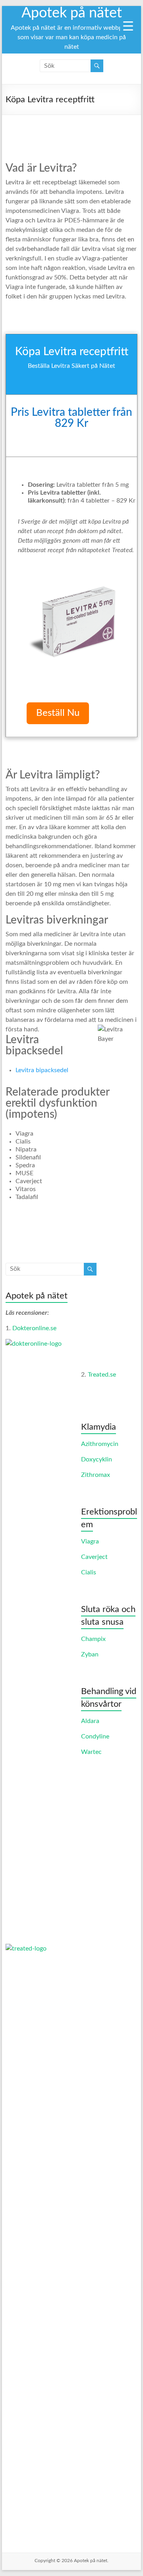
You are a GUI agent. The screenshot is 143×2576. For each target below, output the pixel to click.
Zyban (90, 1654)
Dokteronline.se (34, 1328)
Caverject (94, 1557)
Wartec (91, 1752)
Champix (93, 1639)
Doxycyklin (97, 1459)
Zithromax (96, 1475)
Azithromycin (100, 1444)
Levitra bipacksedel (42, 1070)
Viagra (90, 1541)
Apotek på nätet (72, 13)
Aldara (90, 1721)
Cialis (89, 1572)
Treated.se (102, 1375)
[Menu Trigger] (128, 26)
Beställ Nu (58, 713)
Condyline (95, 1736)
